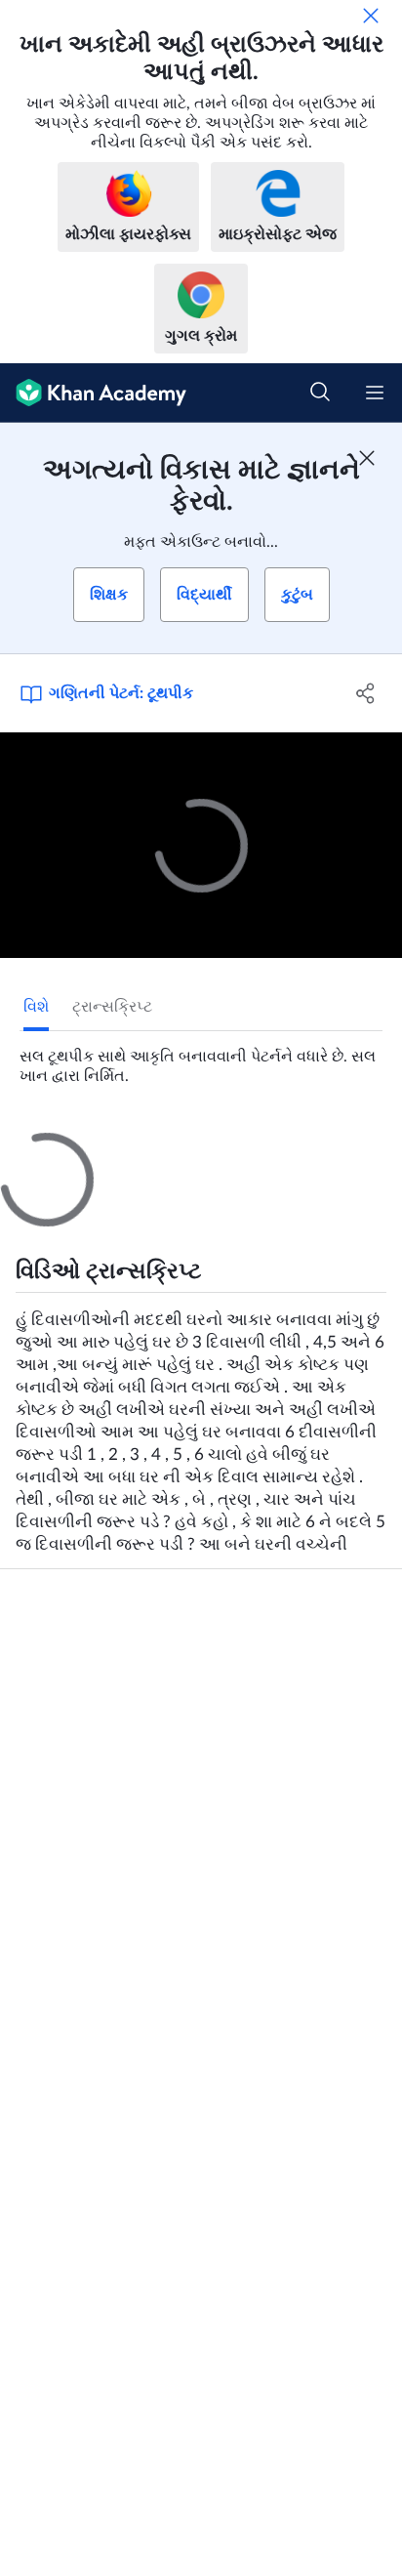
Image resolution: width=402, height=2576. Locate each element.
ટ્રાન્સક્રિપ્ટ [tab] (112, 1007)
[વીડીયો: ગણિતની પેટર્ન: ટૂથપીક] (201, 846)
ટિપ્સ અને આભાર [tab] (131, 1150)
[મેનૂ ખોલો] (375, 393)
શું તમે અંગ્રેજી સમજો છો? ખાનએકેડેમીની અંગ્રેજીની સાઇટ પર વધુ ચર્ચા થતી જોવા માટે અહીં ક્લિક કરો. (211, 1538)
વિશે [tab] (36, 1007)
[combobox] (202, 1382)
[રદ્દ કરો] (371, 16)
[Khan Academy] (93, 393)
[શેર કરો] (365, 693)
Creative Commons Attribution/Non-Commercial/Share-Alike (168, 1966)
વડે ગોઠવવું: (62, 1382)
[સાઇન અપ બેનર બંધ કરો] (367, 458)
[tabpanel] (201, 1059)
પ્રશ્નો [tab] (38, 1150)
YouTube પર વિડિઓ (66, 1995)
